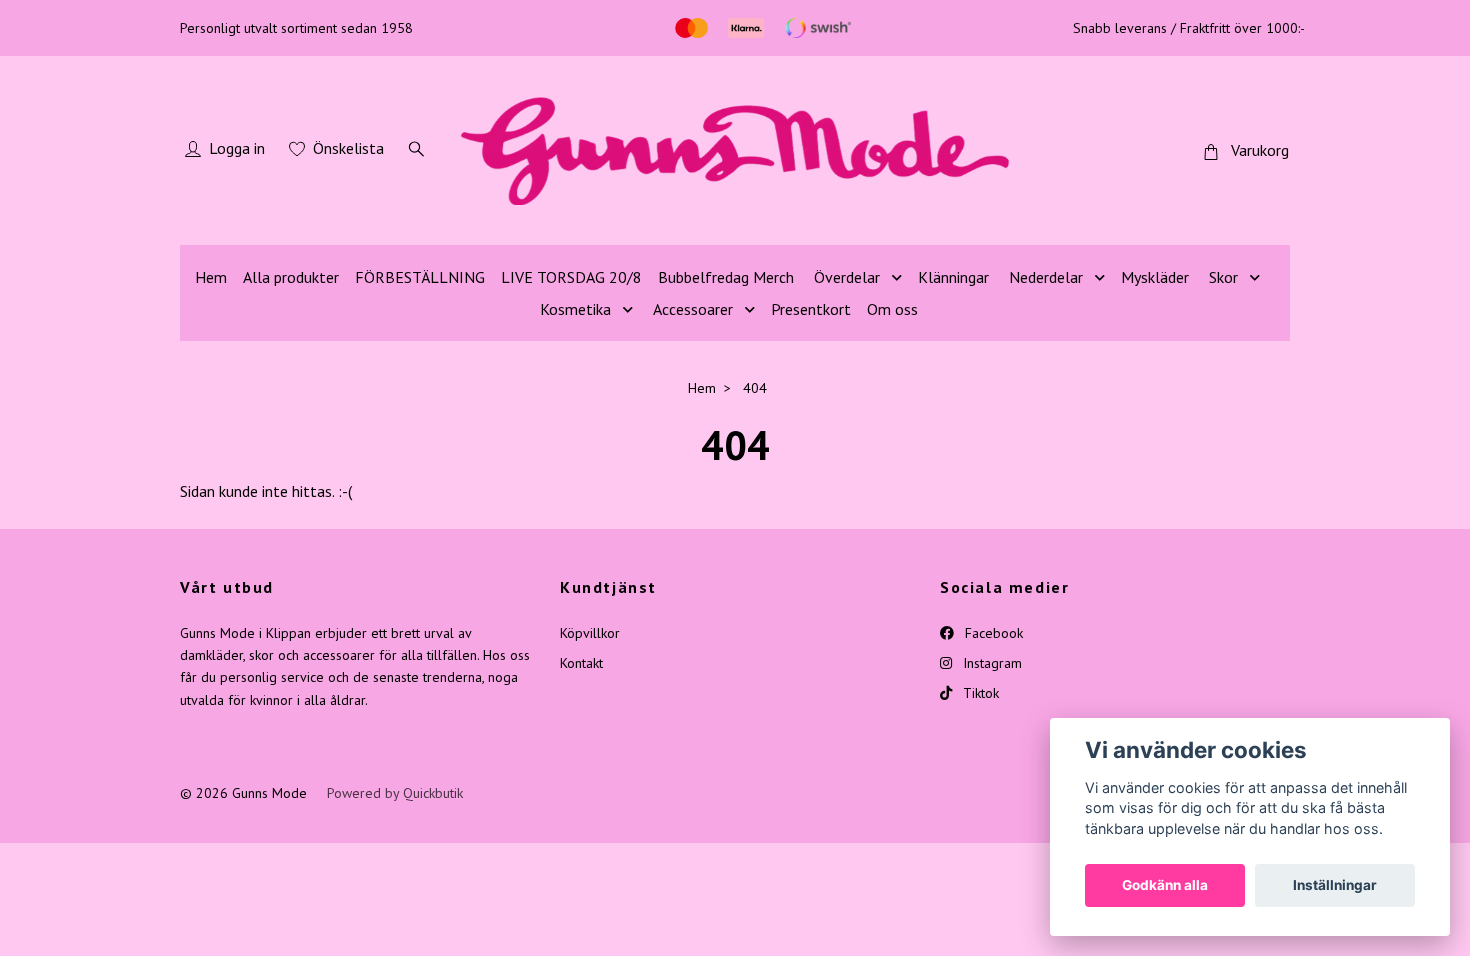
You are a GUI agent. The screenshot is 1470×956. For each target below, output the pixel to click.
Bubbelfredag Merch (726, 277)
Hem (211, 277)
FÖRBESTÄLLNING (420, 277)
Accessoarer (693, 309)
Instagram (990, 663)
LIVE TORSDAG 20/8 (571, 277)
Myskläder (1155, 277)
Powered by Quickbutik (395, 793)
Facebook (992, 633)
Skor (1223, 277)
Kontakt (581, 663)
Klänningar (953, 277)
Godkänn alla (1165, 885)
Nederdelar (1046, 277)
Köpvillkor (590, 633)
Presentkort (811, 309)
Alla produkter (291, 277)
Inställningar (1335, 885)
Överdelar (847, 277)
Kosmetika (575, 309)
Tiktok (979, 693)
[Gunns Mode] (735, 150)
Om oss (892, 309)
